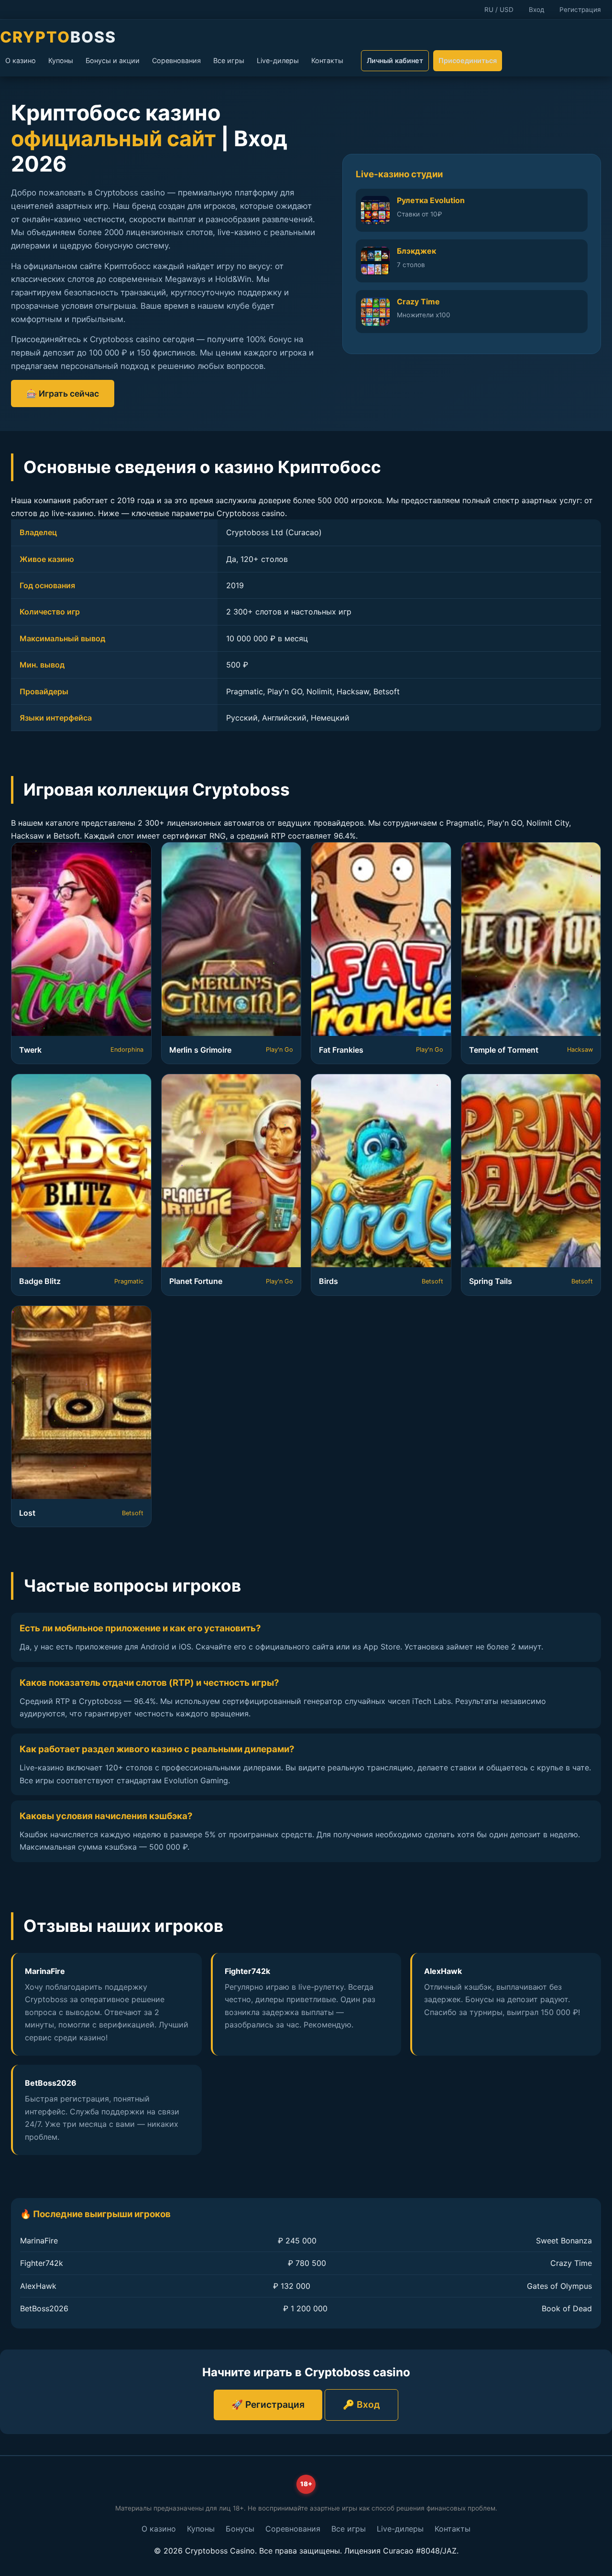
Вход (536, 10)
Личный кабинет (395, 60)
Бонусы (240, 2529)
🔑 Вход (361, 2404)
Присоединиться (468, 60)
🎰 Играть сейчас (63, 393)
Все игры (229, 60)
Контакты (327, 60)
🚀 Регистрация (268, 2404)
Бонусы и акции (113, 60)
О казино (21, 60)
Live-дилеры (278, 60)
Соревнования (176, 60)
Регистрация (580, 10)
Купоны (61, 60)
